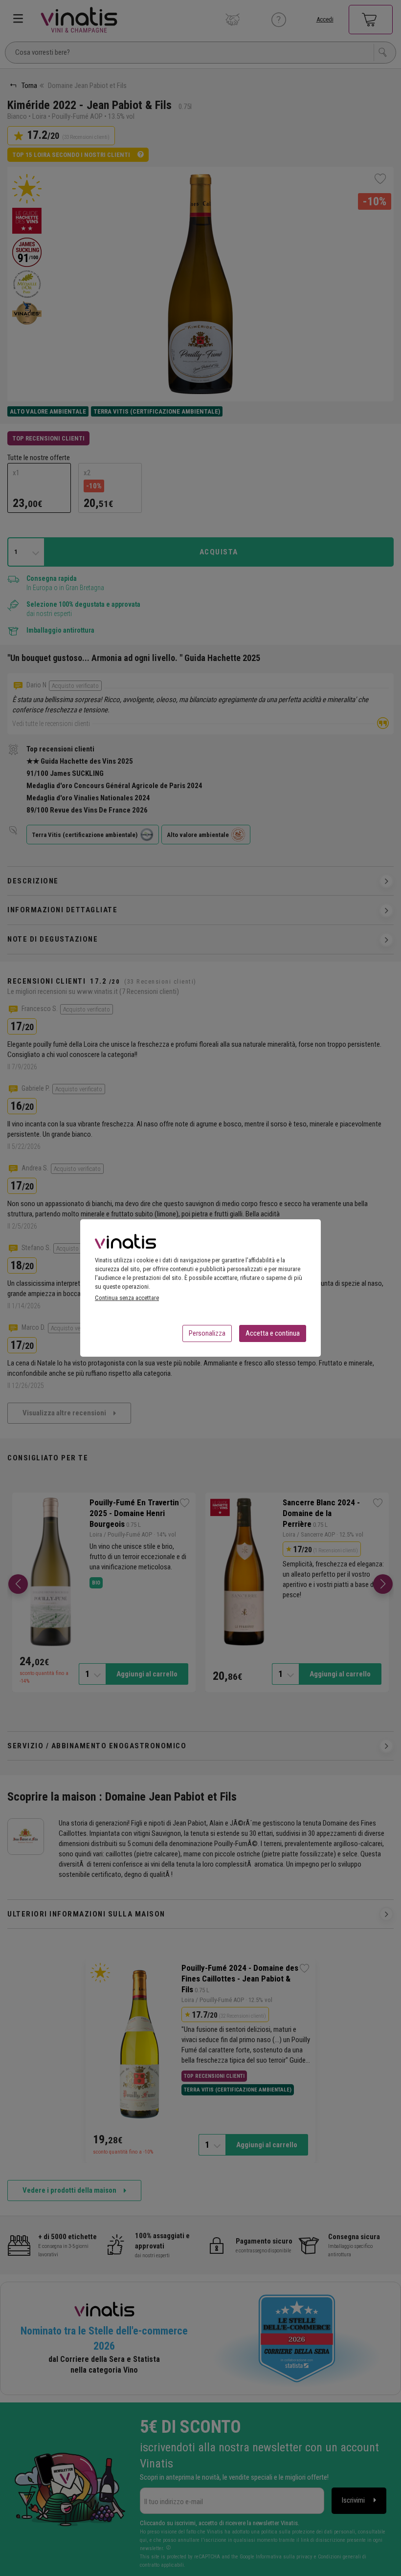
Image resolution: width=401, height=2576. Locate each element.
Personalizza (207, 1333)
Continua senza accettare (127, 1298)
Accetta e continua (273, 1333)
